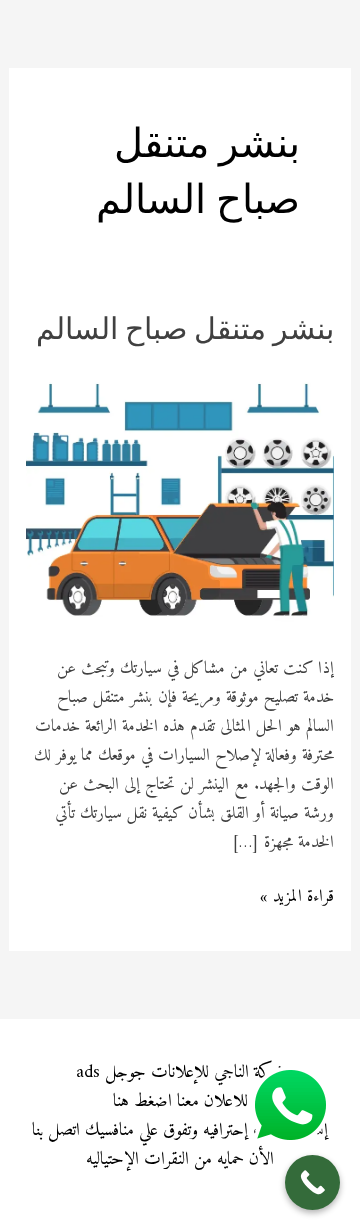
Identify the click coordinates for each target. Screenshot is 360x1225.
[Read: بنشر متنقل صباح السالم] (180, 498)
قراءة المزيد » (297, 897)
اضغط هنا (142, 1101)
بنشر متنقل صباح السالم (185, 331)
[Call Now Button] (312, 1182)
